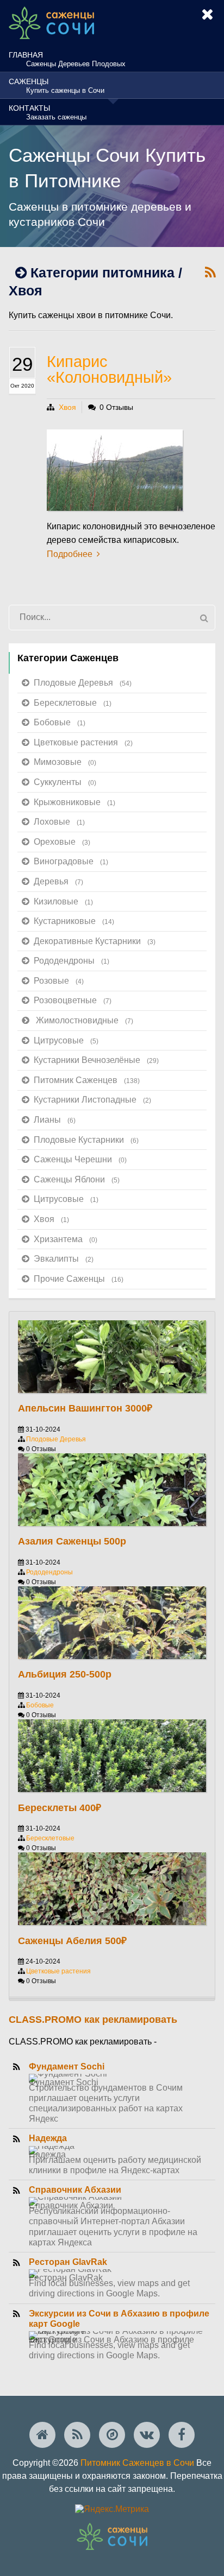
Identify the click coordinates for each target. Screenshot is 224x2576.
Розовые (59, 981)
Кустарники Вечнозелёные (96, 1060)
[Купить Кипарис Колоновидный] (115, 470)
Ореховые (62, 842)
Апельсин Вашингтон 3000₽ (85, 1408)
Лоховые (59, 822)
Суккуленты (65, 782)
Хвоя (67, 407)
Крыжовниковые (74, 802)
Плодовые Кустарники (86, 1140)
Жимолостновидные (85, 1020)
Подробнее (70, 554)
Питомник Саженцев (87, 1080)
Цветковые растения (83, 742)
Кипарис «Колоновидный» (109, 369)
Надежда (48, 2138)
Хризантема (66, 1239)
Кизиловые (63, 901)
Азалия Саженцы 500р (72, 1541)
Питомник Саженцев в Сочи (137, 2463)
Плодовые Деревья (83, 683)
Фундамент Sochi (67, 2067)
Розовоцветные (73, 1000)
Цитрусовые (66, 1040)
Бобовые (60, 722)
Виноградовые (71, 861)
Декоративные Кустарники (95, 941)
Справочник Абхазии (75, 2190)
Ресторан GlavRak (68, 2262)
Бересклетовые (73, 703)
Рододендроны (71, 961)
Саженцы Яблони (77, 1179)
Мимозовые (65, 762)
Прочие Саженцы (79, 1279)
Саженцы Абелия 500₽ (72, 1941)
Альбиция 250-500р (65, 1674)
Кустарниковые (74, 921)
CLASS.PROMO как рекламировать (93, 2020)
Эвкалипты (64, 1259)
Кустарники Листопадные (92, 1100)
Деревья (58, 881)
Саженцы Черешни (80, 1159)
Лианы (55, 1120)
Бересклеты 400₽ (60, 1808)
